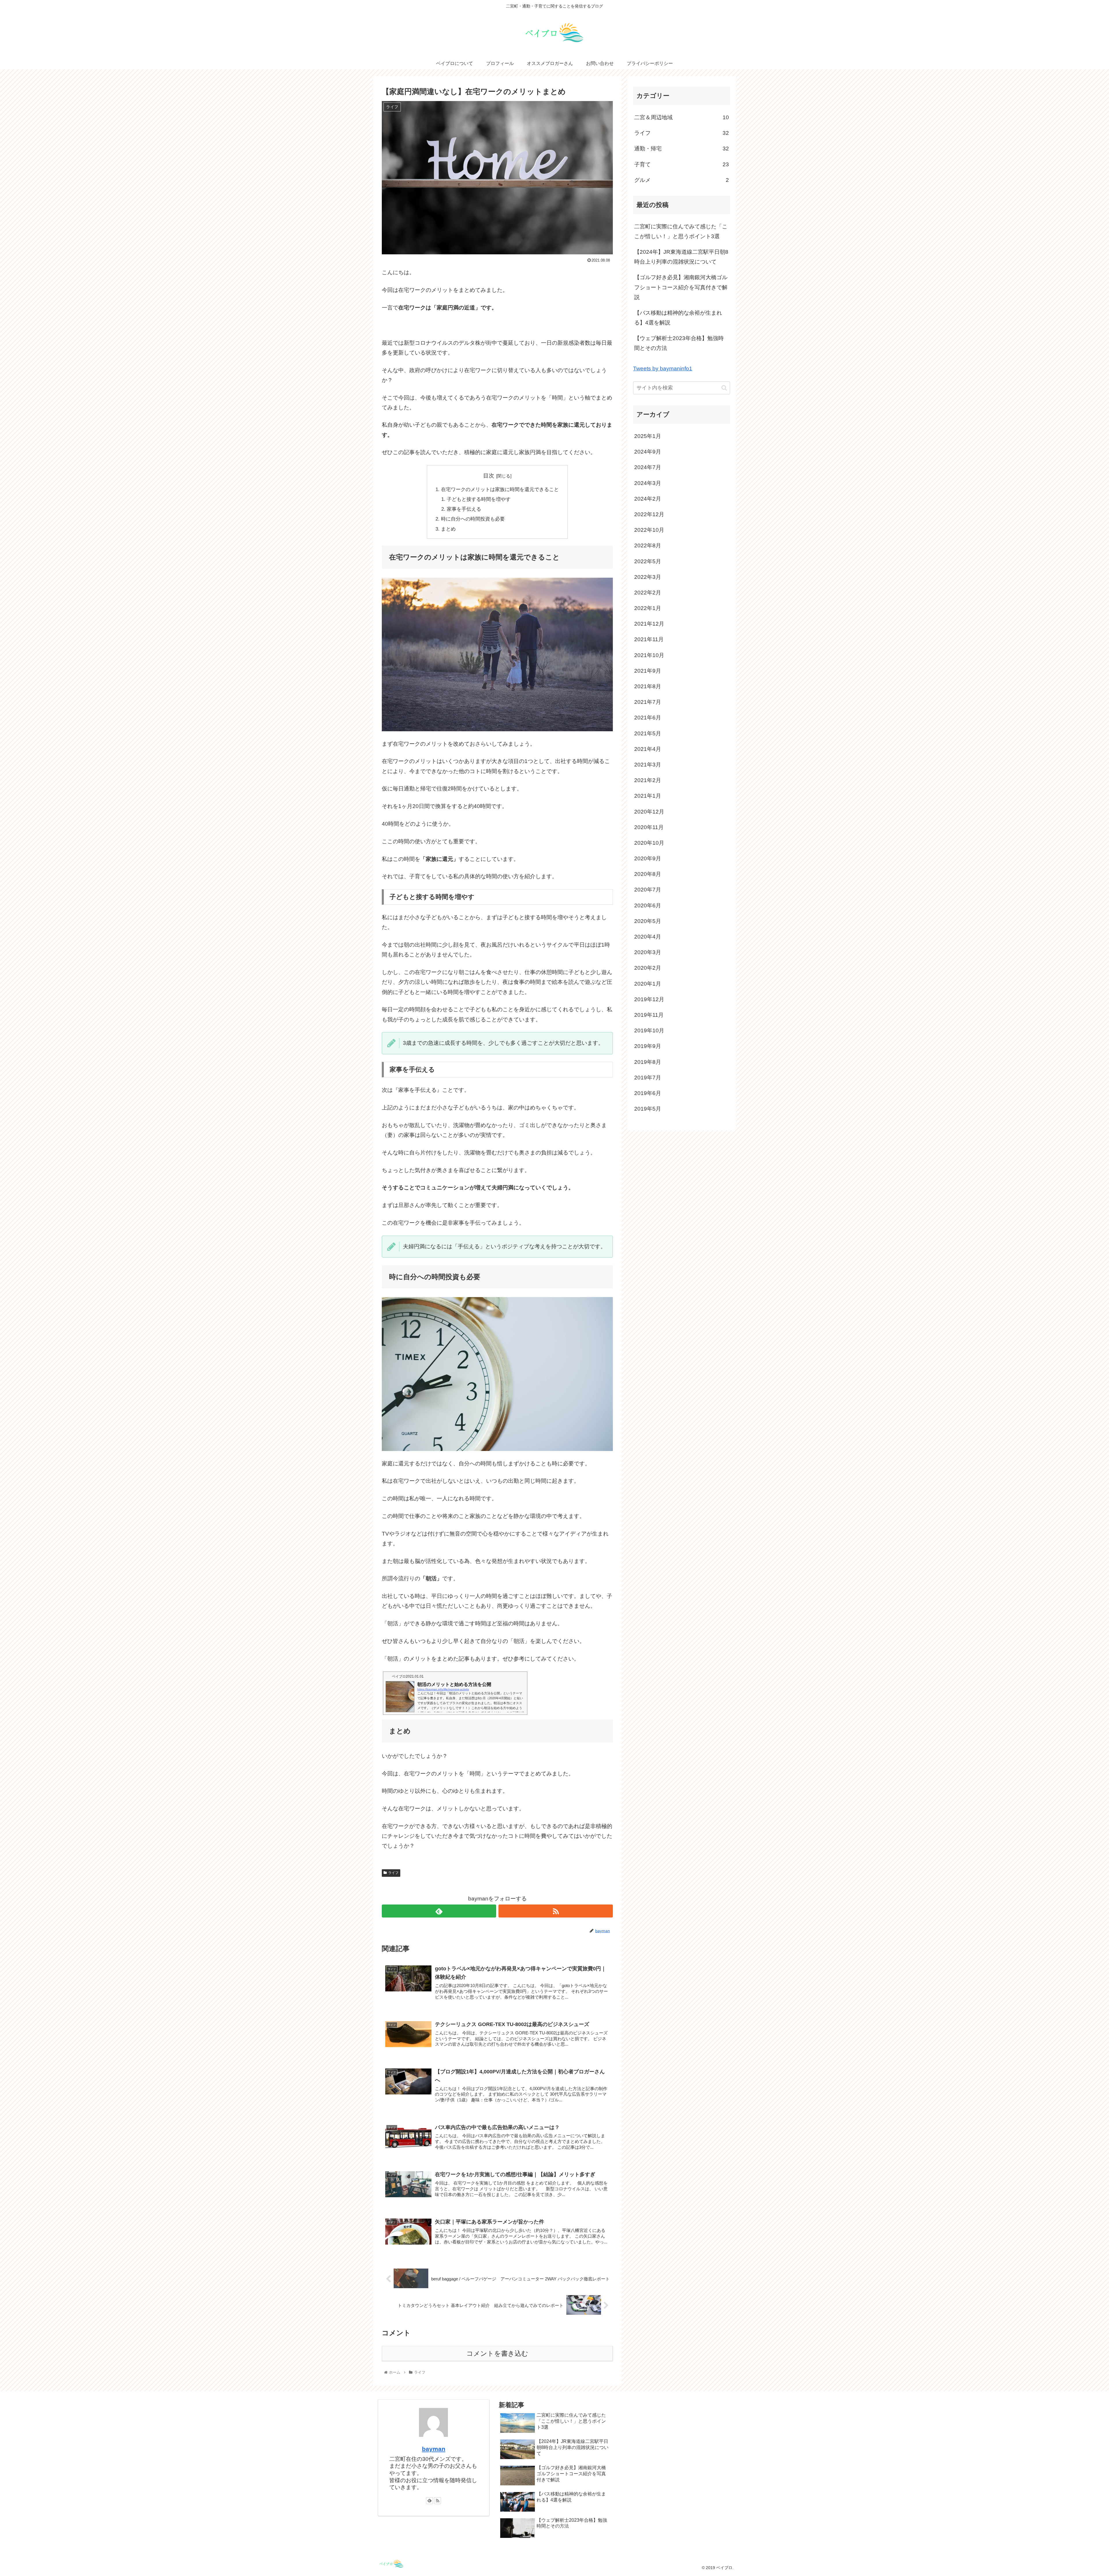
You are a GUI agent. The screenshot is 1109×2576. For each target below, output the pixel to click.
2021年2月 (648, 780)
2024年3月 (648, 483)
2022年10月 (649, 530)
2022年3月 (648, 577)
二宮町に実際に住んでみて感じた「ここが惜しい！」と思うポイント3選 (681, 231)
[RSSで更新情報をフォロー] (556, 1911)
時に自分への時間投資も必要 (473, 519)
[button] (724, 388)
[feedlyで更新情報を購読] (439, 1911)
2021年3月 (648, 765)
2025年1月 (648, 436)
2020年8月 (648, 874)
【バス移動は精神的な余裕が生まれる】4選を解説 (678, 318)
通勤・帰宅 (682, 149)
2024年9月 (648, 452)
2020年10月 (649, 843)
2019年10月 (649, 1030)
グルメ (682, 180)
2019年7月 (648, 1078)
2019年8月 (648, 1062)
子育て (682, 164)
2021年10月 (649, 655)
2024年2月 (648, 499)
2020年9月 (648, 858)
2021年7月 (648, 702)
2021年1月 (648, 796)
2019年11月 (649, 1015)
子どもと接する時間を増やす (479, 499)
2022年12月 (649, 514)
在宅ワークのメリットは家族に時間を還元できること (500, 489)
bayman (434, 2449)
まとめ (448, 529)
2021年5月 (648, 733)
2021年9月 (648, 671)
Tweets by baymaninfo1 (663, 369)
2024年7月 (648, 467)
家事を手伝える (464, 509)
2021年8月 (648, 686)
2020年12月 (649, 812)
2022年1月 (648, 608)
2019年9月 (648, 1046)
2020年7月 (648, 890)
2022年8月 (648, 545)
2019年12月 (649, 999)
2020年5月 (648, 921)
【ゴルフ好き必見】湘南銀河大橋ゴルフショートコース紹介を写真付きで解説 (681, 287)
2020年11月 (649, 827)
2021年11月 (649, 639)
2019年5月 (648, 1109)
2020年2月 (648, 968)
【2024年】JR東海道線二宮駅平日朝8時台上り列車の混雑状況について (681, 257)
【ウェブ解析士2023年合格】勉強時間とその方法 (679, 343)
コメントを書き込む (497, 2353)
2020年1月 (648, 984)
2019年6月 (648, 1093)
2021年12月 (649, 624)
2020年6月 (648, 905)
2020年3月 (648, 952)
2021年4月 (648, 749)
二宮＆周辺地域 (682, 117)
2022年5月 (648, 561)
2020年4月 (648, 937)
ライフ (393, 1873)
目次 (489, 476)
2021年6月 (648, 718)
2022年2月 (648, 593)
